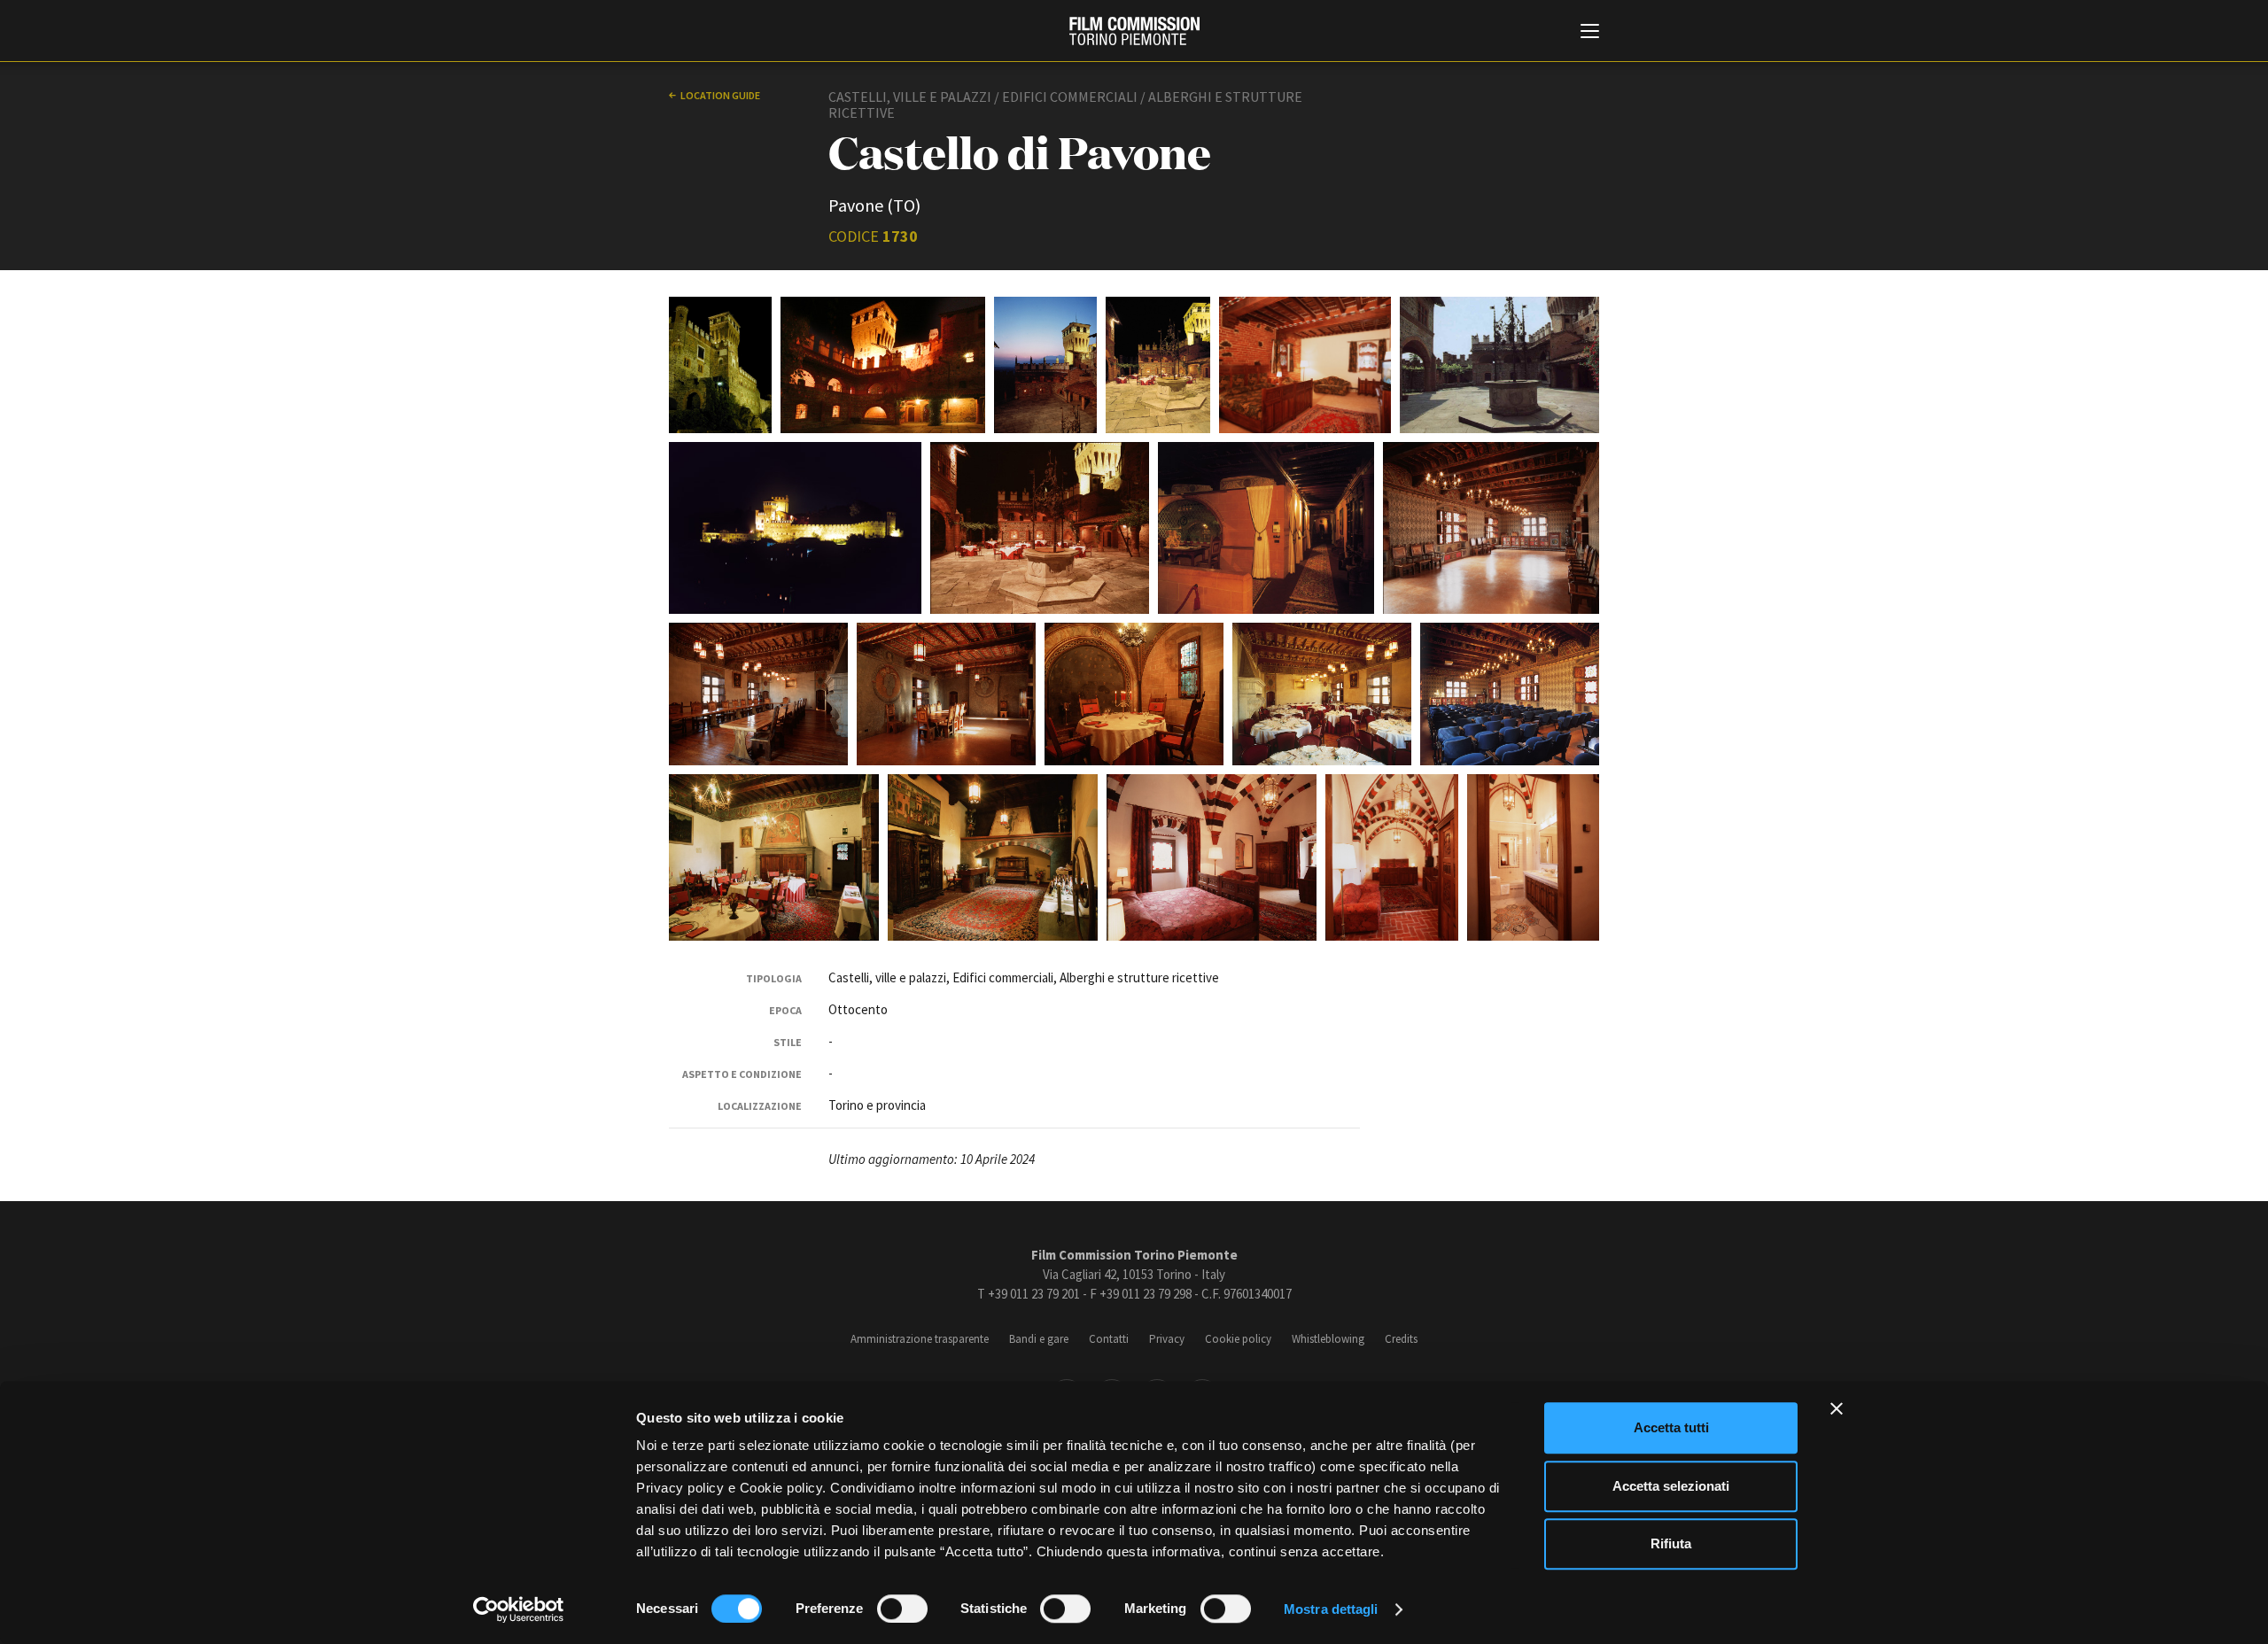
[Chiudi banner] (1837, 1408)
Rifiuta (1671, 1543)
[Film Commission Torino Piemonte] (1134, 31)
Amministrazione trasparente (920, 1339)
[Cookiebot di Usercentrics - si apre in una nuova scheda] (519, 1609)
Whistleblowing (1328, 1339)
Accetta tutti (1671, 1427)
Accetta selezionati (1671, 1486)
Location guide (720, 95)
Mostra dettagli (1331, 1609)
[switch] (902, 1609)
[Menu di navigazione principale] (1590, 33)
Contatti (1109, 1339)
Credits (1401, 1339)
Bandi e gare (1039, 1339)
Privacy (1167, 1339)
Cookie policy (1238, 1339)
